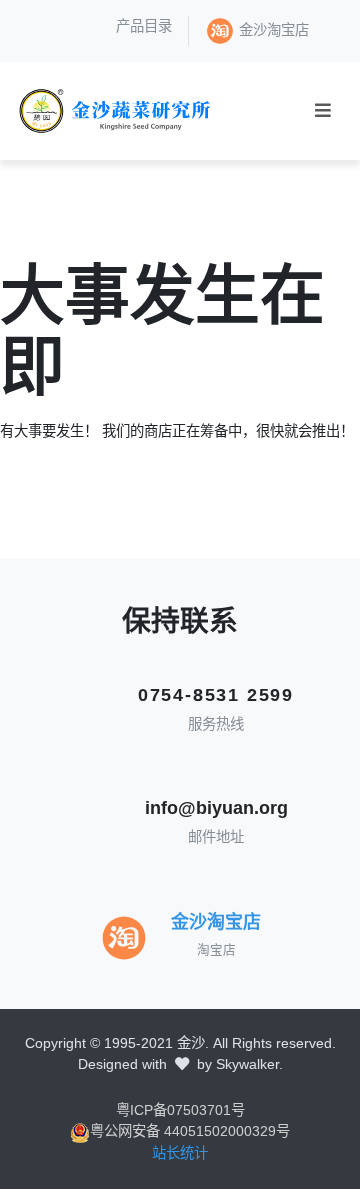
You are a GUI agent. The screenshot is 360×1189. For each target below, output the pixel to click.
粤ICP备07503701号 (180, 1110)
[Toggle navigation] (323, 110)
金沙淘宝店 (274, 30)
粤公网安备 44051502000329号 (190, 1131)
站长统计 (180, 1153)
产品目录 (144, 26)
